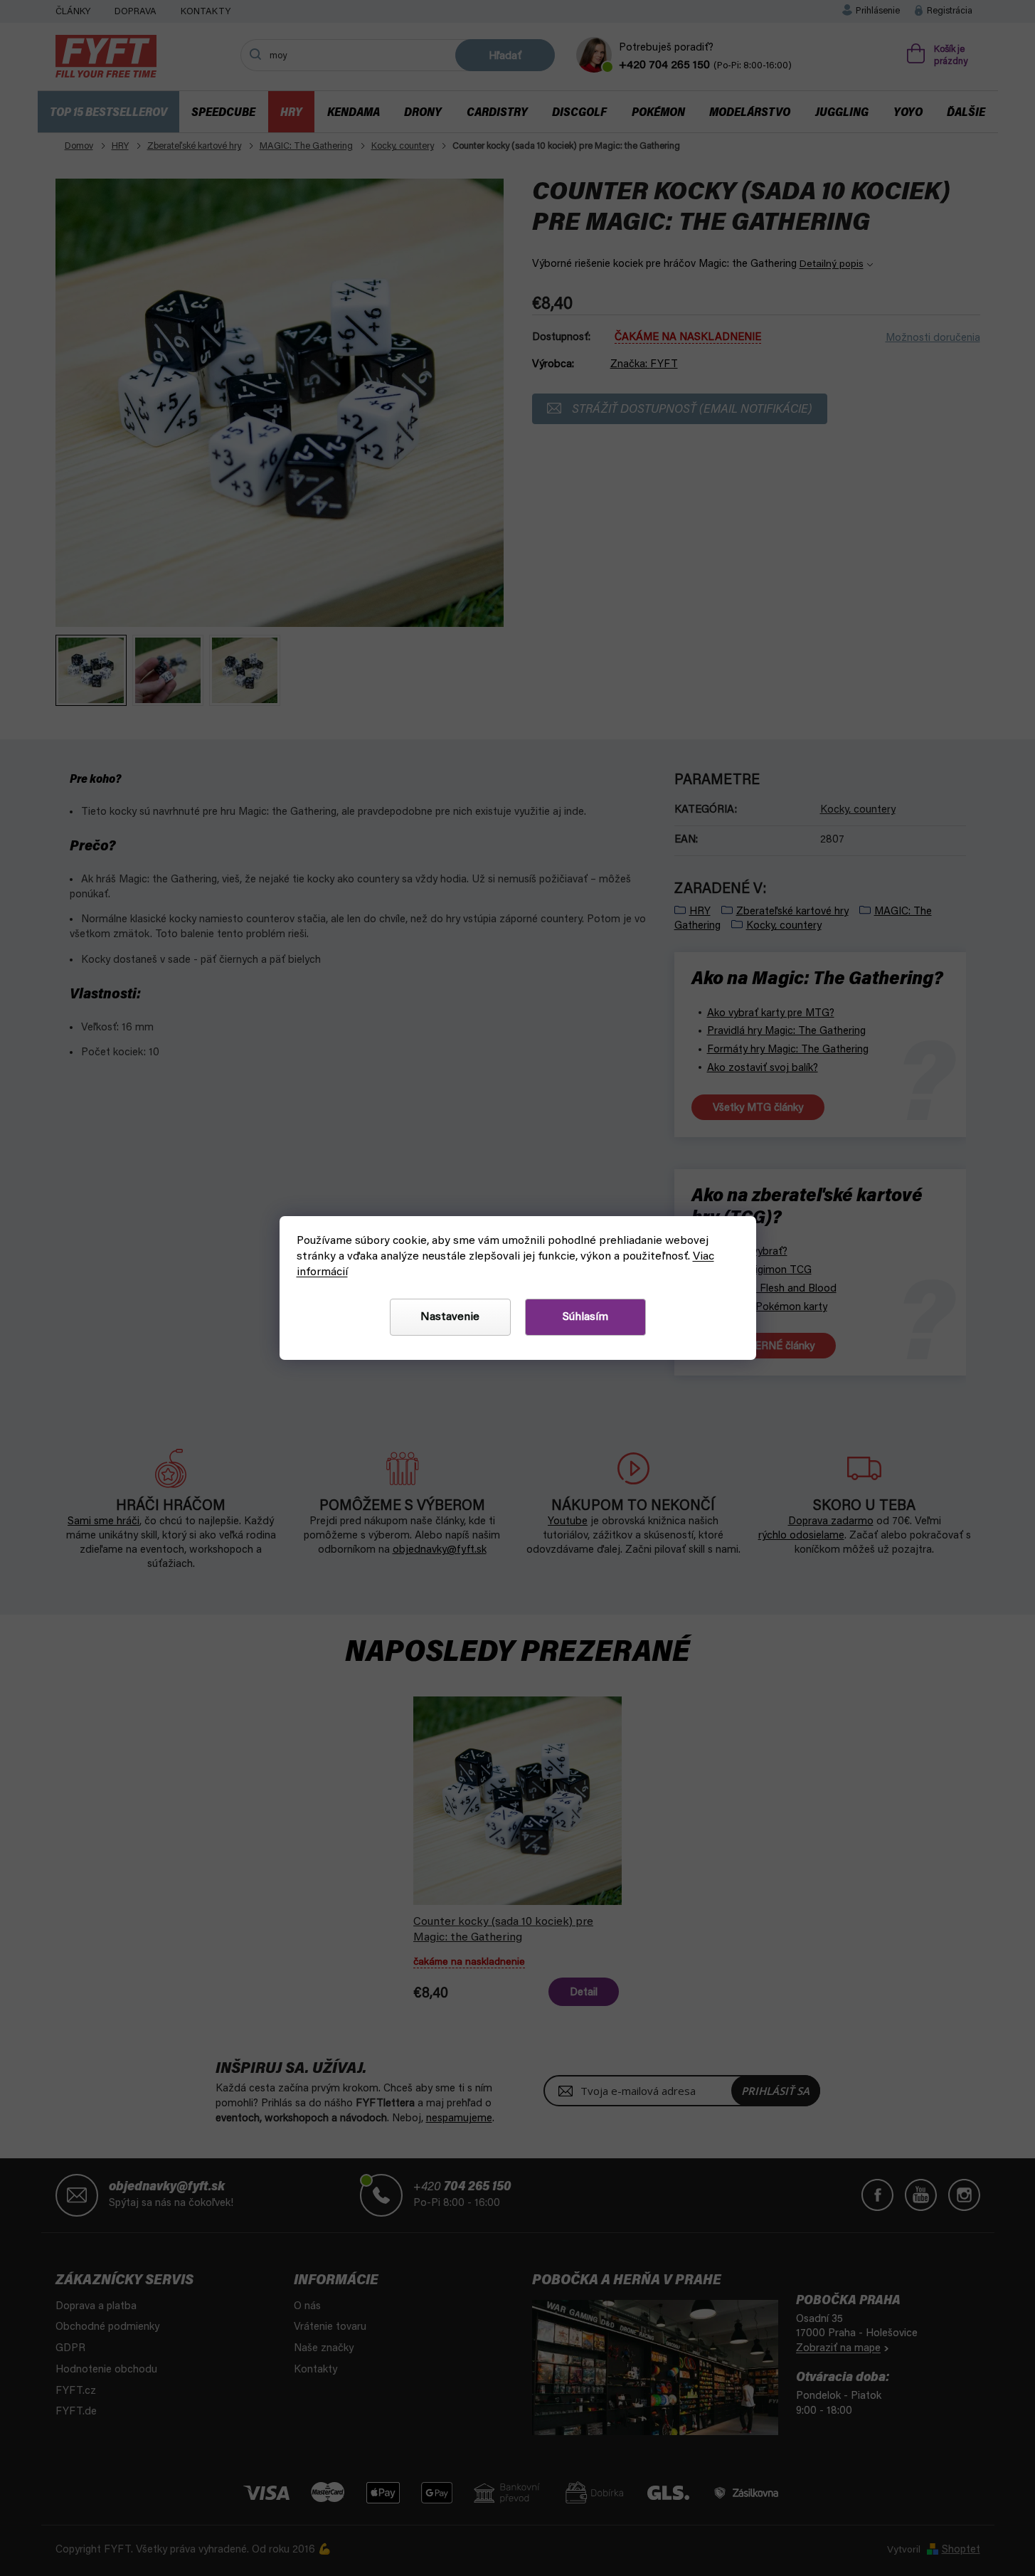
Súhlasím (585, 1317)
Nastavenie (450, 1317)
